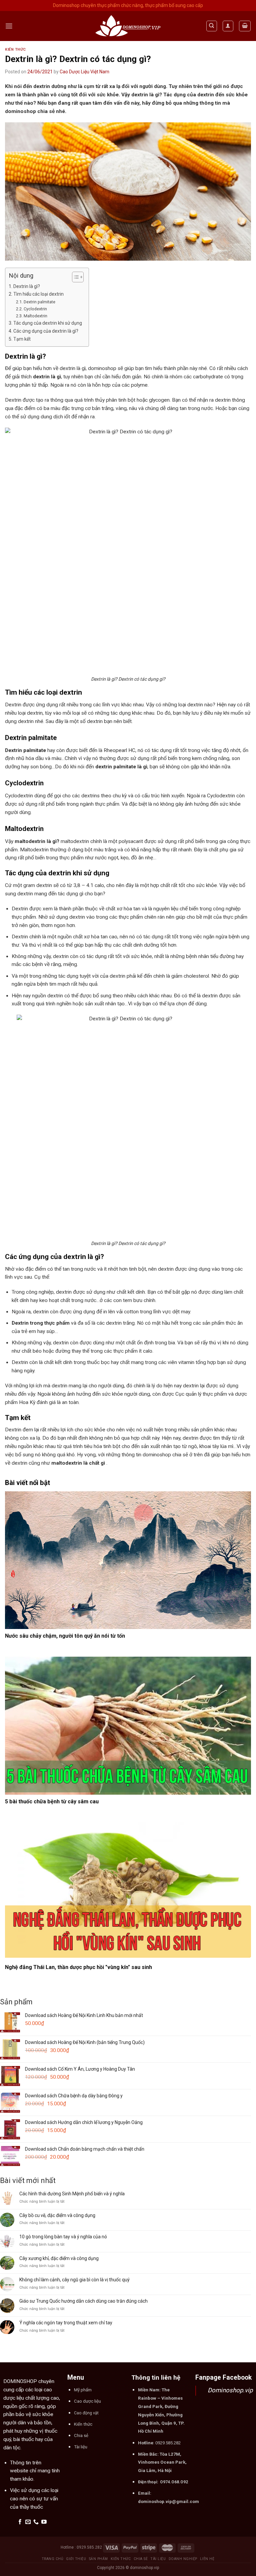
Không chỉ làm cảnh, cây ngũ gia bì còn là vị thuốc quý (74, 2280)
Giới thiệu (76, 2559)
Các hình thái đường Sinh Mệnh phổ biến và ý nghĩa (72, 2194)
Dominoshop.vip (230, 2390)
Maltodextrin (35, 316)
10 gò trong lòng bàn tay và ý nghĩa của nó (63, 2237)
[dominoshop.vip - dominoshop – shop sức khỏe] (128, 26)
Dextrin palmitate (39, 302)
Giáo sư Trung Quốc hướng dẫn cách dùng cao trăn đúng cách (83, 2301)
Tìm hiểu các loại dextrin (38, 294)
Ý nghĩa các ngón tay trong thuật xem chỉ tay (66, 2323)
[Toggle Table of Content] (74, 277)
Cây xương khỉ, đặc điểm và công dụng (59, 2258)
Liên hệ (207, 2559)
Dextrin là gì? (27, 286)
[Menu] (9, 26)
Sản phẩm (98, 2559)
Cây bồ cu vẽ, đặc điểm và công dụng (57, 2215)
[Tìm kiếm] (212, 26)
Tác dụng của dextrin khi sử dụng (48, 323)
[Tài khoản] (228, 26)
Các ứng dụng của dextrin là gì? (46, 331)
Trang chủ (53, 2559)
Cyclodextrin (35, 309)
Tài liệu (158, 2559)
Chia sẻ (141, 2559)
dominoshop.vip (144, 2568)
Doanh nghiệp (183, 2559)
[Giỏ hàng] (245, 26)
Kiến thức (15, 49)
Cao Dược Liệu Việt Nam (84, 72)
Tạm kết (22, 339)
